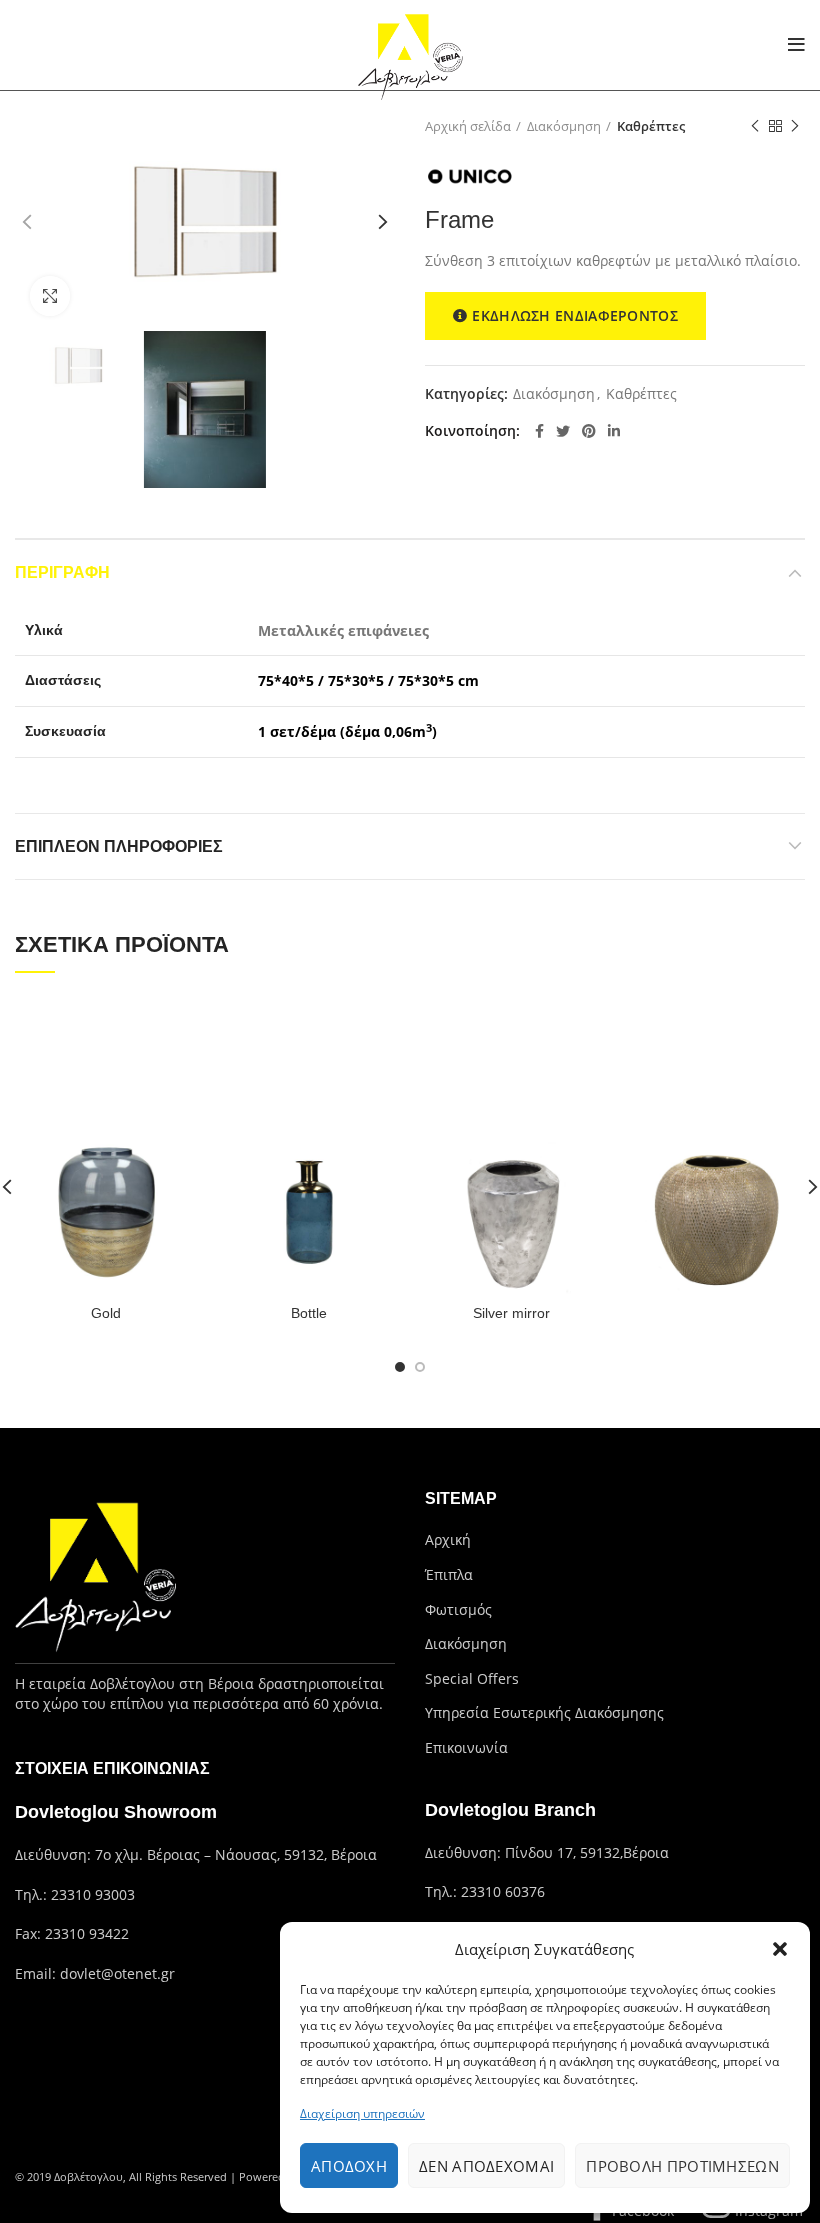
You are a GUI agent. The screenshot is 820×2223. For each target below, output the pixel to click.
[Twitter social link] (563, 431)
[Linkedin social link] (614, 431)
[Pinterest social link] (589, 431)
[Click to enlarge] (50, 296)
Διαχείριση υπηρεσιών (362, 2113)
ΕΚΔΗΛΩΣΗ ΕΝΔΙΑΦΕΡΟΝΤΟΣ (575, 315)
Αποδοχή (349, 2166)
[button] (780, 1949)
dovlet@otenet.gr (117, 1973)
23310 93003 (93, 1894)
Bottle (309, 1313)
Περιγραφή (62, 572)
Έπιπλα (449, 1574)
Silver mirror (511, 1313)
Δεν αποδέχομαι (486, 2166)
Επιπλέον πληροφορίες (119, 846)
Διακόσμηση (564, 126)
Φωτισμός (458, 1609)
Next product (795, 126)
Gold (106, 1313)
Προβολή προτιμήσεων (682, 2166)
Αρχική (448, 1539)
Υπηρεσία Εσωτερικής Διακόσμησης (544, 1712)
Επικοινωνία (466, 1747)
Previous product (755, 126)
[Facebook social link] (539, 431)
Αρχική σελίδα (468, 126)
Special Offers (472, 1678)
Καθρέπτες (651, 126)
